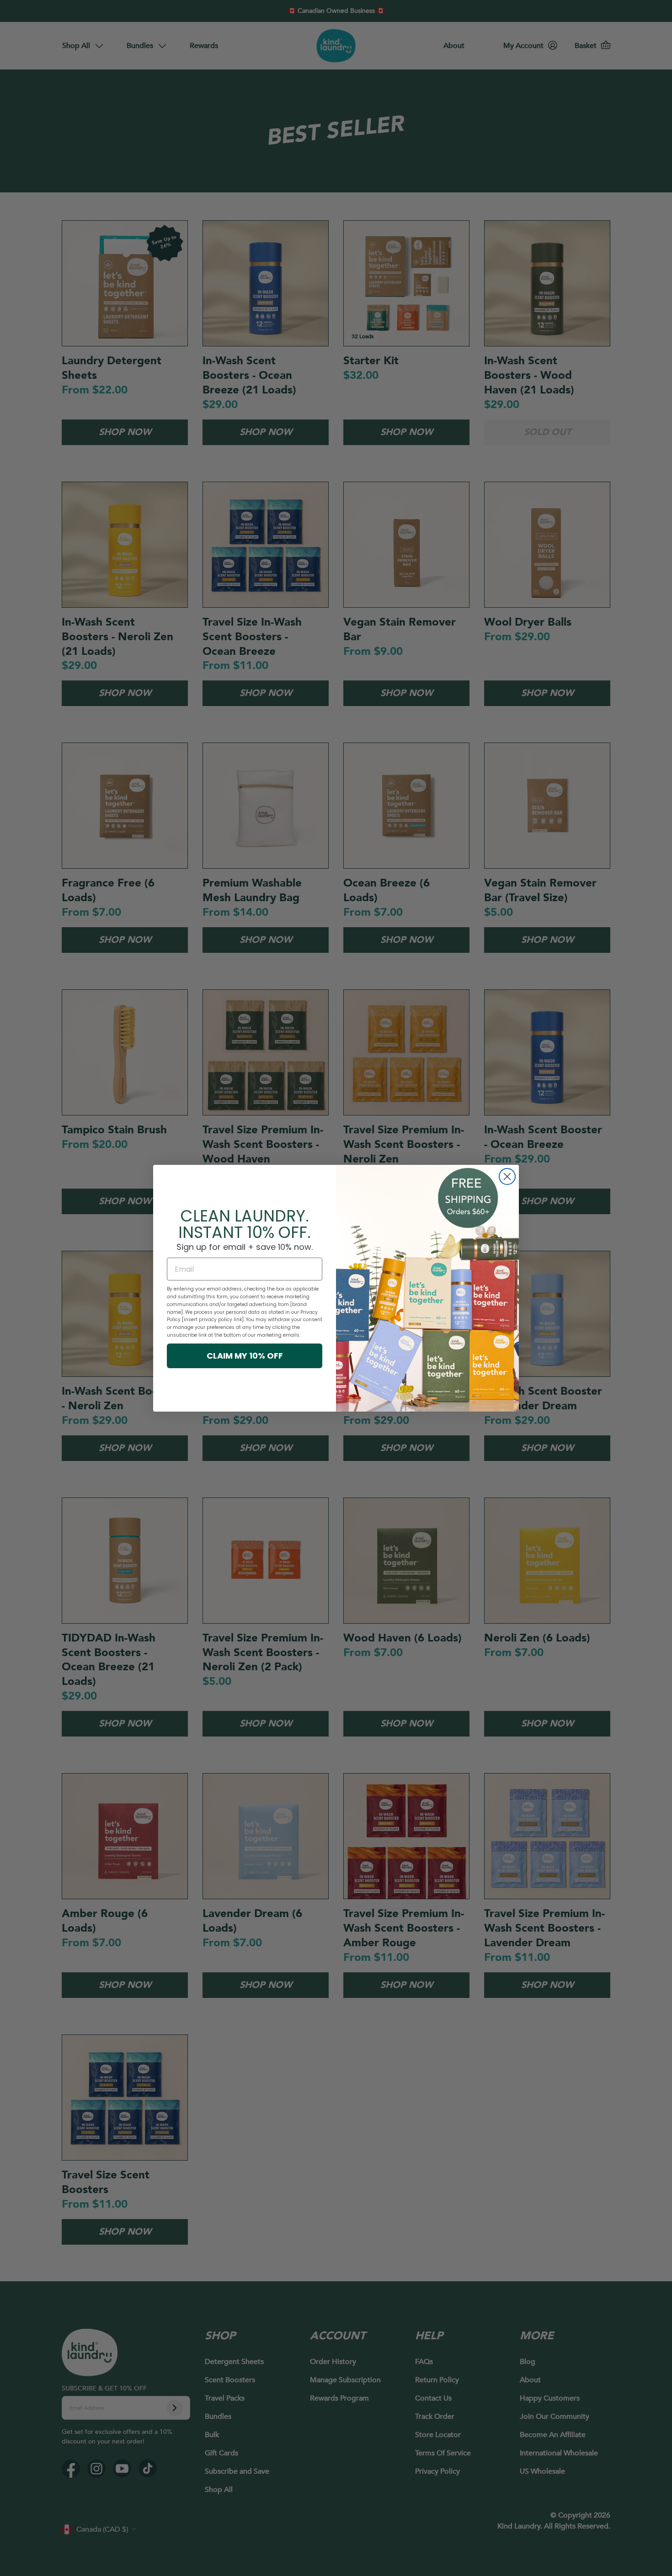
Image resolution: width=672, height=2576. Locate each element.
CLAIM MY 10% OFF (245, 1356)
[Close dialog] (507, 1176)
